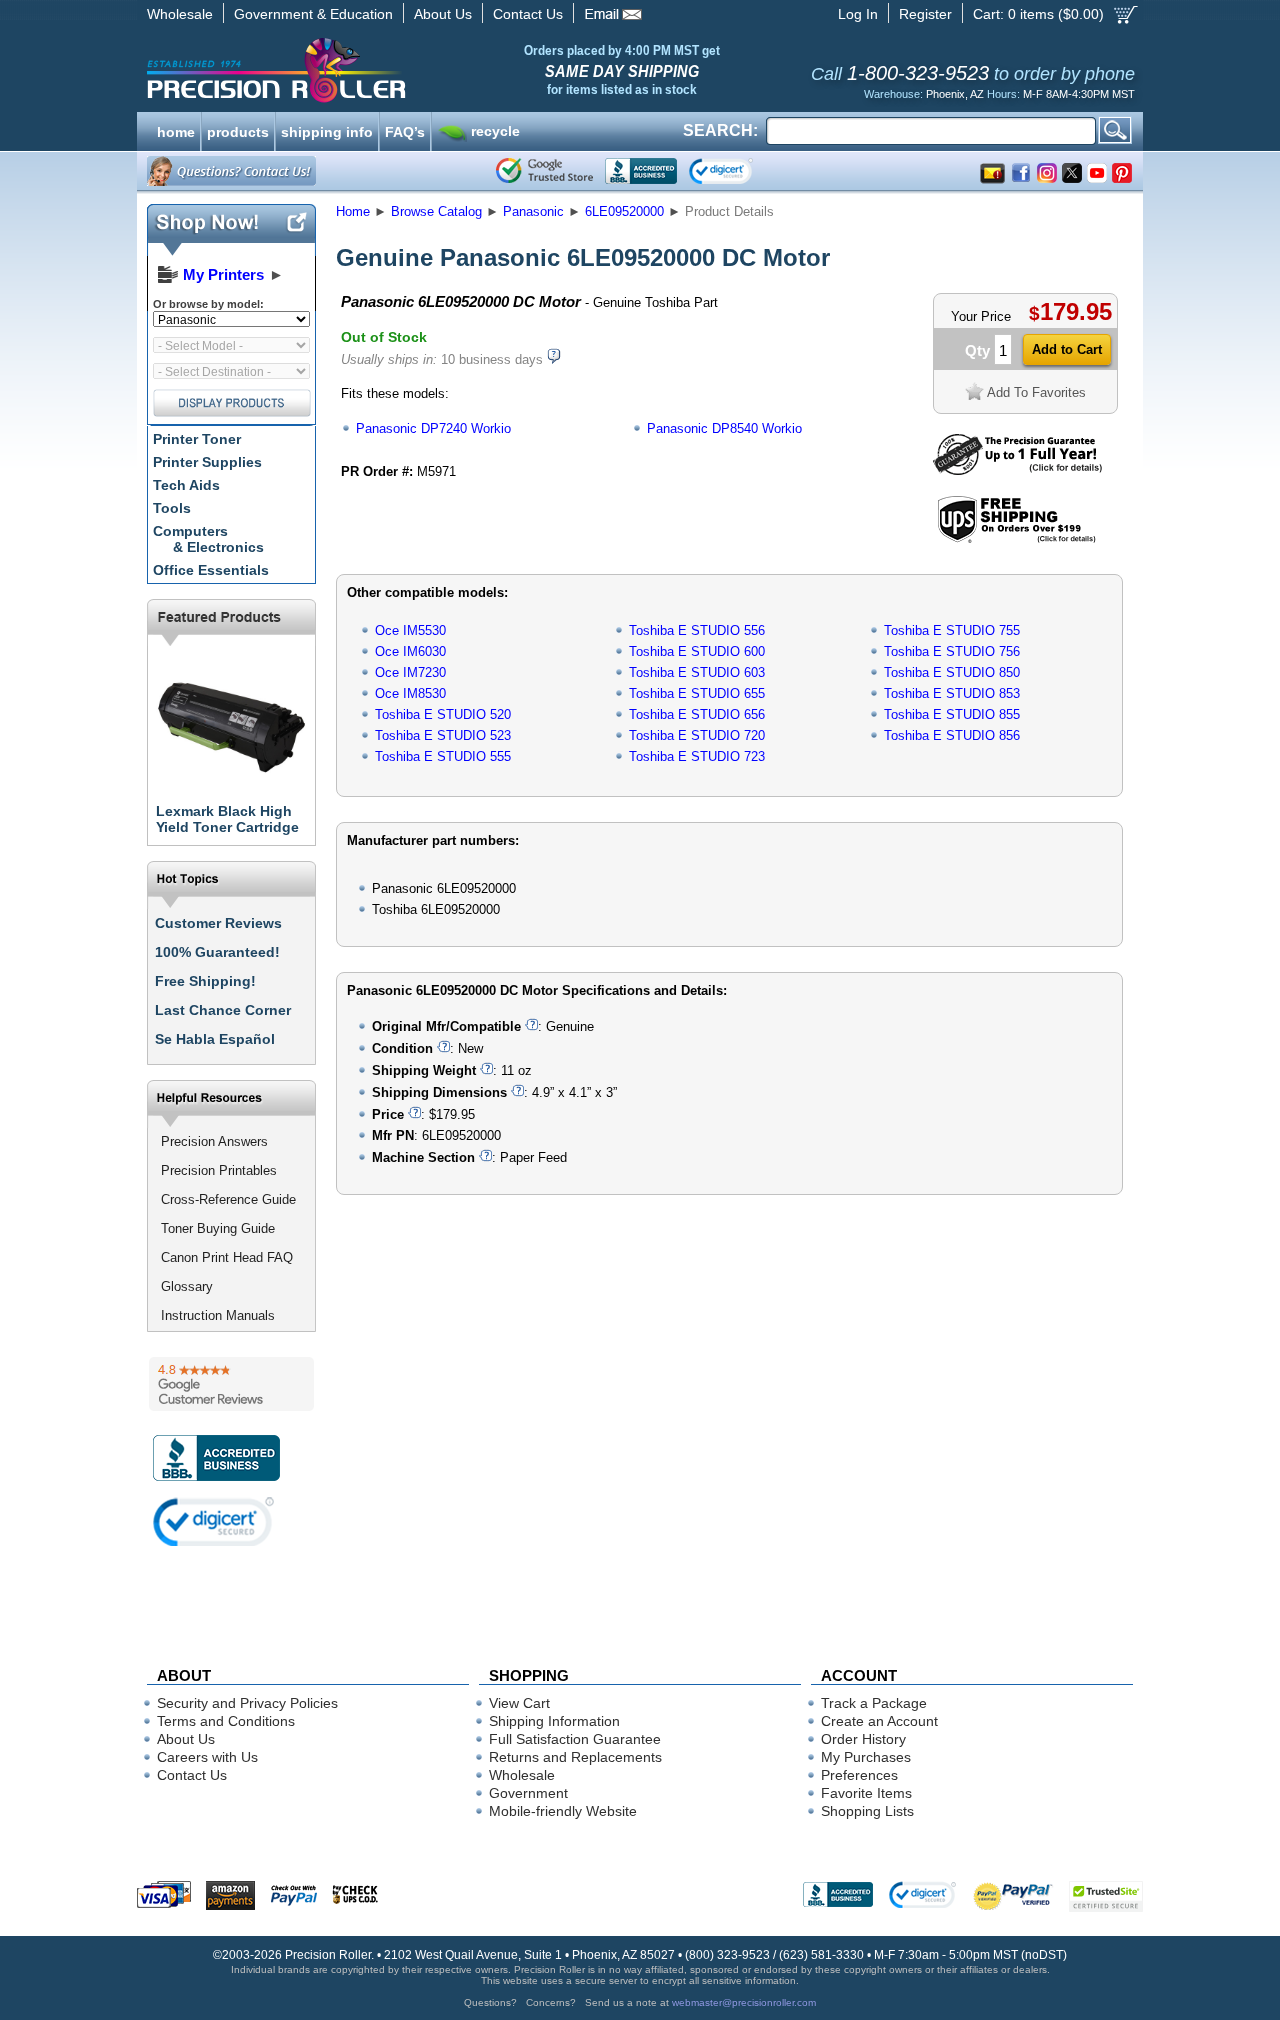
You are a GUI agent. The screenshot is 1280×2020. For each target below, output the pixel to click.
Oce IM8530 (410, 693)
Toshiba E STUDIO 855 (952, 714)
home (176, 130)
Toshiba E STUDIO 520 (443, 714)
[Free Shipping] (1016, 539)
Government (528, 1793)
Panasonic (533, 211)
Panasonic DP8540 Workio (724, 428)
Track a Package (874, 1703)
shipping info (327, 130)
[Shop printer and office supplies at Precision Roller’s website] (380, 70)
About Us (443, 14)
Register (925, 14)
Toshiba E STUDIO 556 (697, 630)
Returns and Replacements (575, 1757)
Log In (858, 14)
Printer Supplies (207, 462)
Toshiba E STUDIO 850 (952, 672)
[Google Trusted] (544, 171)
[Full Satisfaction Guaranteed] (1017, 470)
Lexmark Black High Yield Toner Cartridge (227, 819)
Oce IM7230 (410, 672)
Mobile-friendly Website (563, 1811)
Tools (172, 508)
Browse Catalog (436, 211)
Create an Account (879, 1721)
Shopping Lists (867, 1811)
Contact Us (528, 14)
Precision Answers (214, 1141)
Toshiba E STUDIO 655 (697, 693)
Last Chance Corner (223, 1010)
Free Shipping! (205, 981)
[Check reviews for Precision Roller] (231, 1384)
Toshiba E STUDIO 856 (952, 735)
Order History (863, 1739)
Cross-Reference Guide (228, 1199)
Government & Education (313, 14)
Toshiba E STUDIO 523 (443, 735)
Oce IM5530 (410, 630)
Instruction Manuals (218, 1315)
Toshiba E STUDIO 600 (697, 651)
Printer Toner (197, 439)
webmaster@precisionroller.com (744, 2002)
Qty (977, 350)
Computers (208, 539)
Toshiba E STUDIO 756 (952, 651)
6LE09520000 (624, 211)
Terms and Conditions (226, 1721)
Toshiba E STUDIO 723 (697, 756)
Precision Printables (219, 1170)
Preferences (859, 1775)
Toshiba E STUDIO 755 (952, 630)
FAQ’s (405, 130)
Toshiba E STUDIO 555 (443, 756)
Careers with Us (207, 1757)
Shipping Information (554, 1721)
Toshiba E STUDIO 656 (697, 714)
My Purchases (866, 1757)
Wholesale (180, 14)
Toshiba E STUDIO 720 (697, 735)
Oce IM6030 (410, 651)
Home (353, 211)
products (238, 130)
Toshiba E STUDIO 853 (952, 693)
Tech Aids (186, 485)
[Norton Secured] (737, 171)
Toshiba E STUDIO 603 (697, 672)
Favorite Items (866, 1793)
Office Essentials (211, 570)
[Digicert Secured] (214, 1521)
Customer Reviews (218, 923)
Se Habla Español (215, 1039)
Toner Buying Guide (218, 1228)
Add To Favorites (1036, 392)
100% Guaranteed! (217, 952)
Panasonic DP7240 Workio (433, 428)
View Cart (519, 1703)
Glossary (187, 1286)
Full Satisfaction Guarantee (575, 1739)
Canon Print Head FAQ (227, 1257)
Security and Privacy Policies (247, 1703)
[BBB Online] (641, 171)
